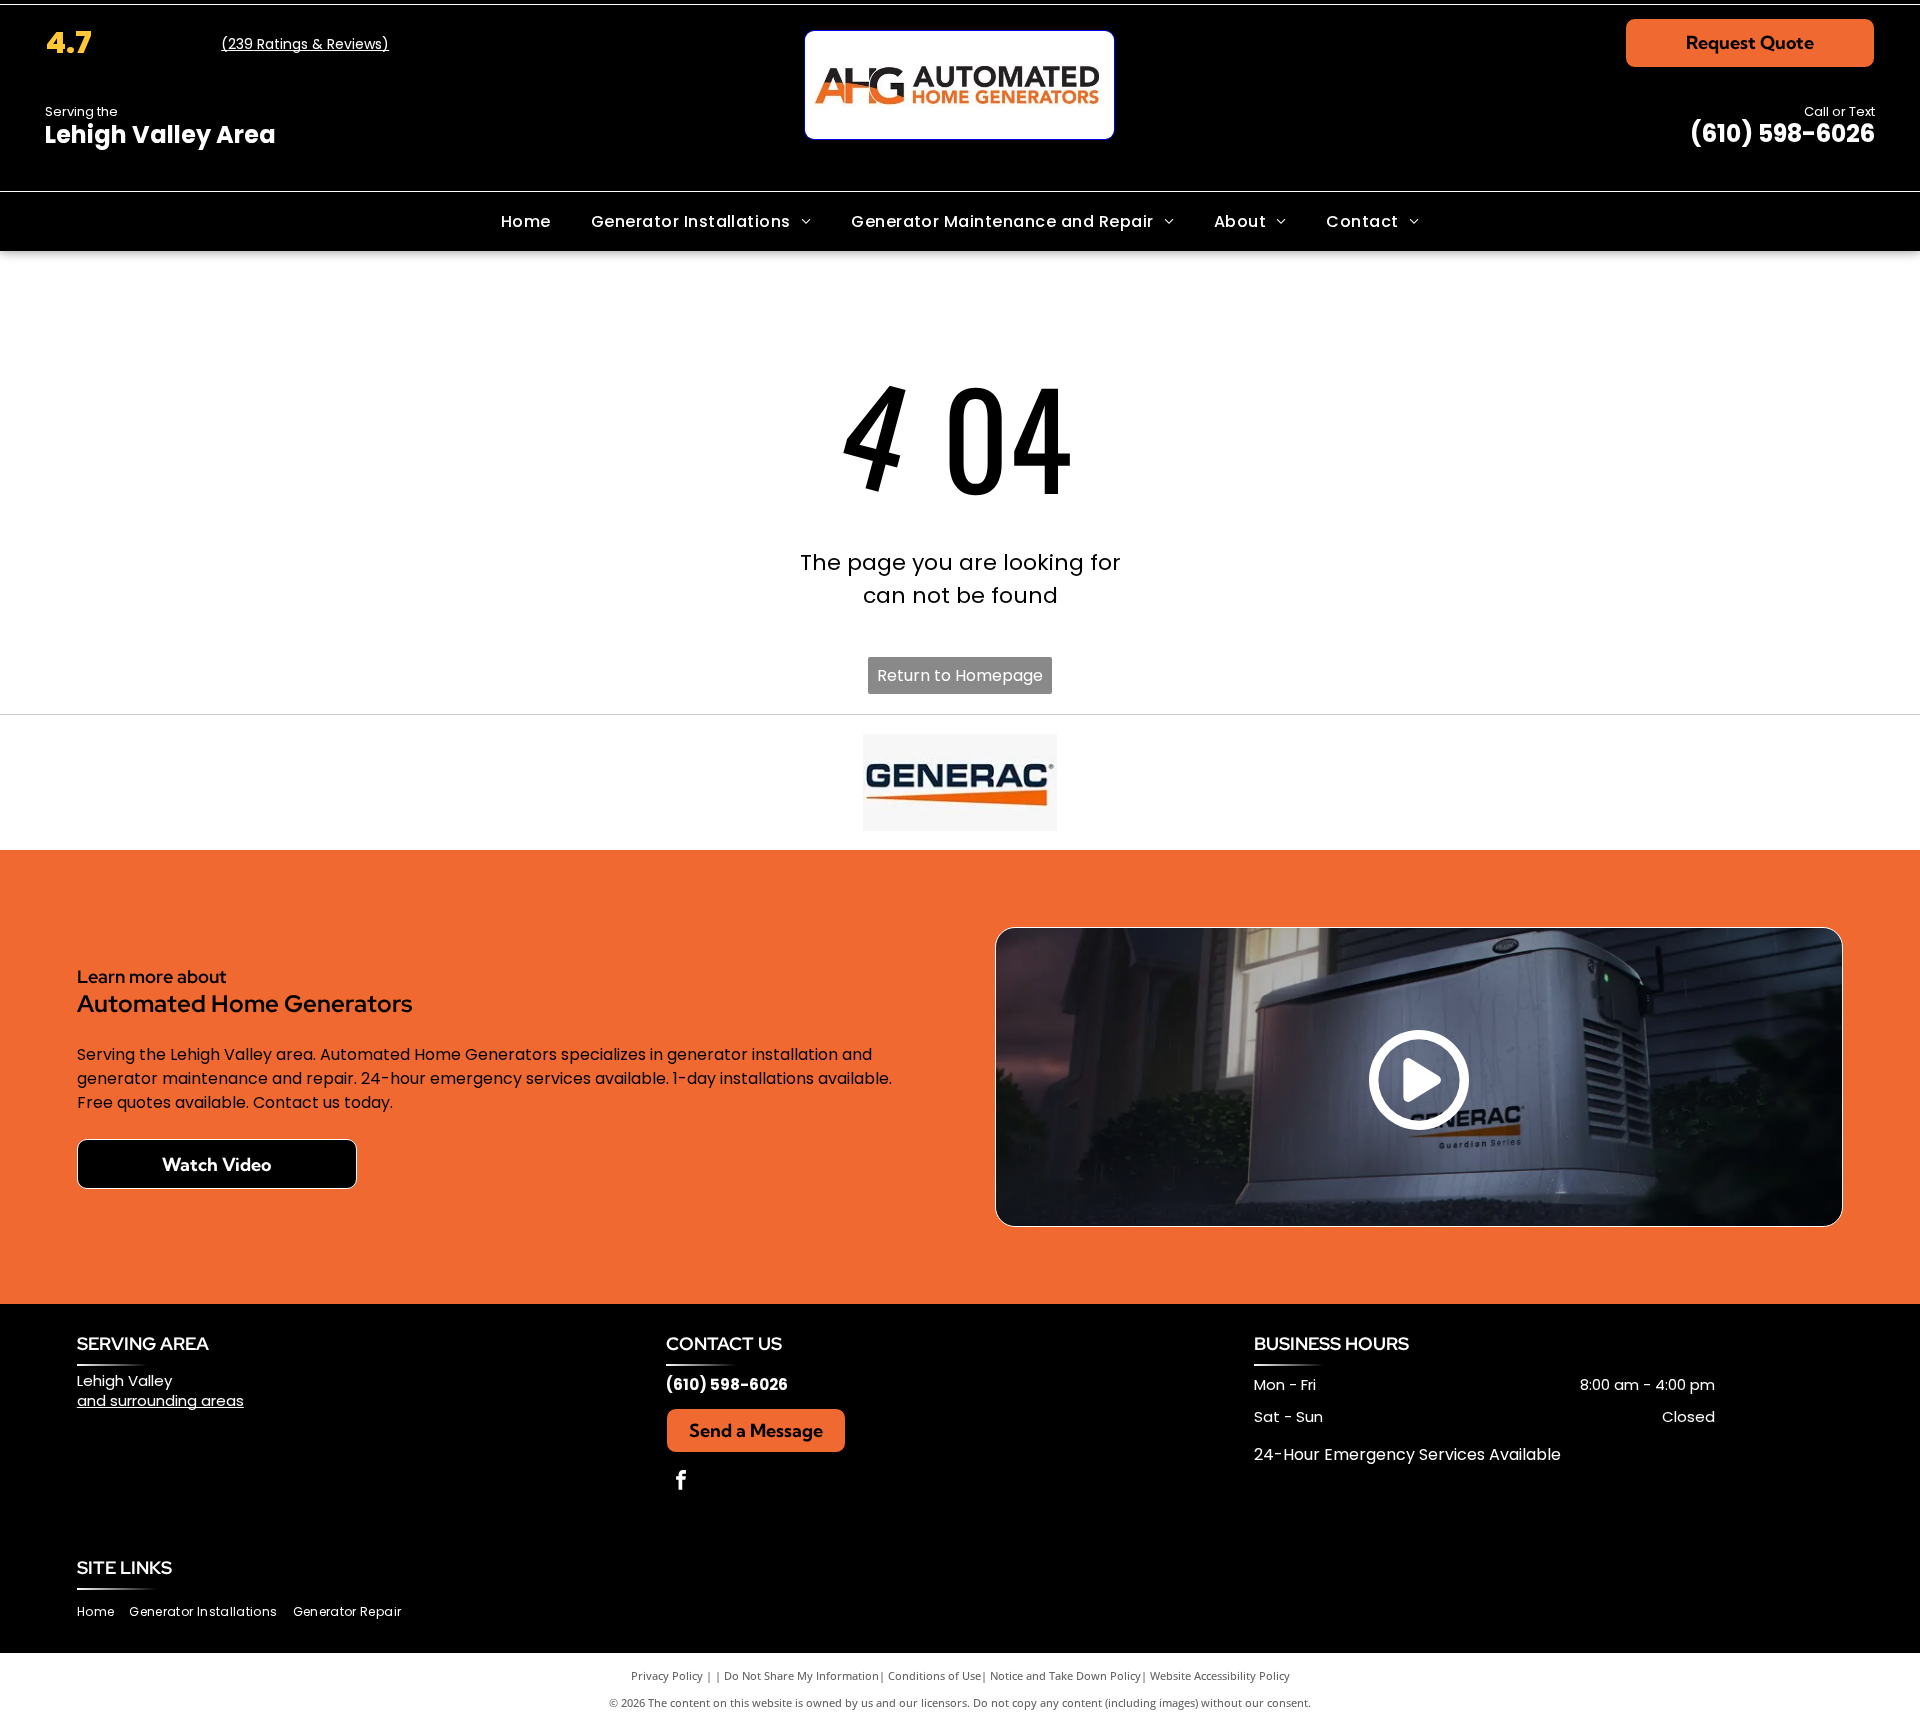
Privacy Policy (667, 1675)
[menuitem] (526, 221)
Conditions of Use (934, 1675)
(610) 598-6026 (1782, 133)
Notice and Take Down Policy (1065, 1675)
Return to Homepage (960, 675)
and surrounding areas (160, 1400)
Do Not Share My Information (801, 1675)
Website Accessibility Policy (1220, 1675)
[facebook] (681, 1482)
